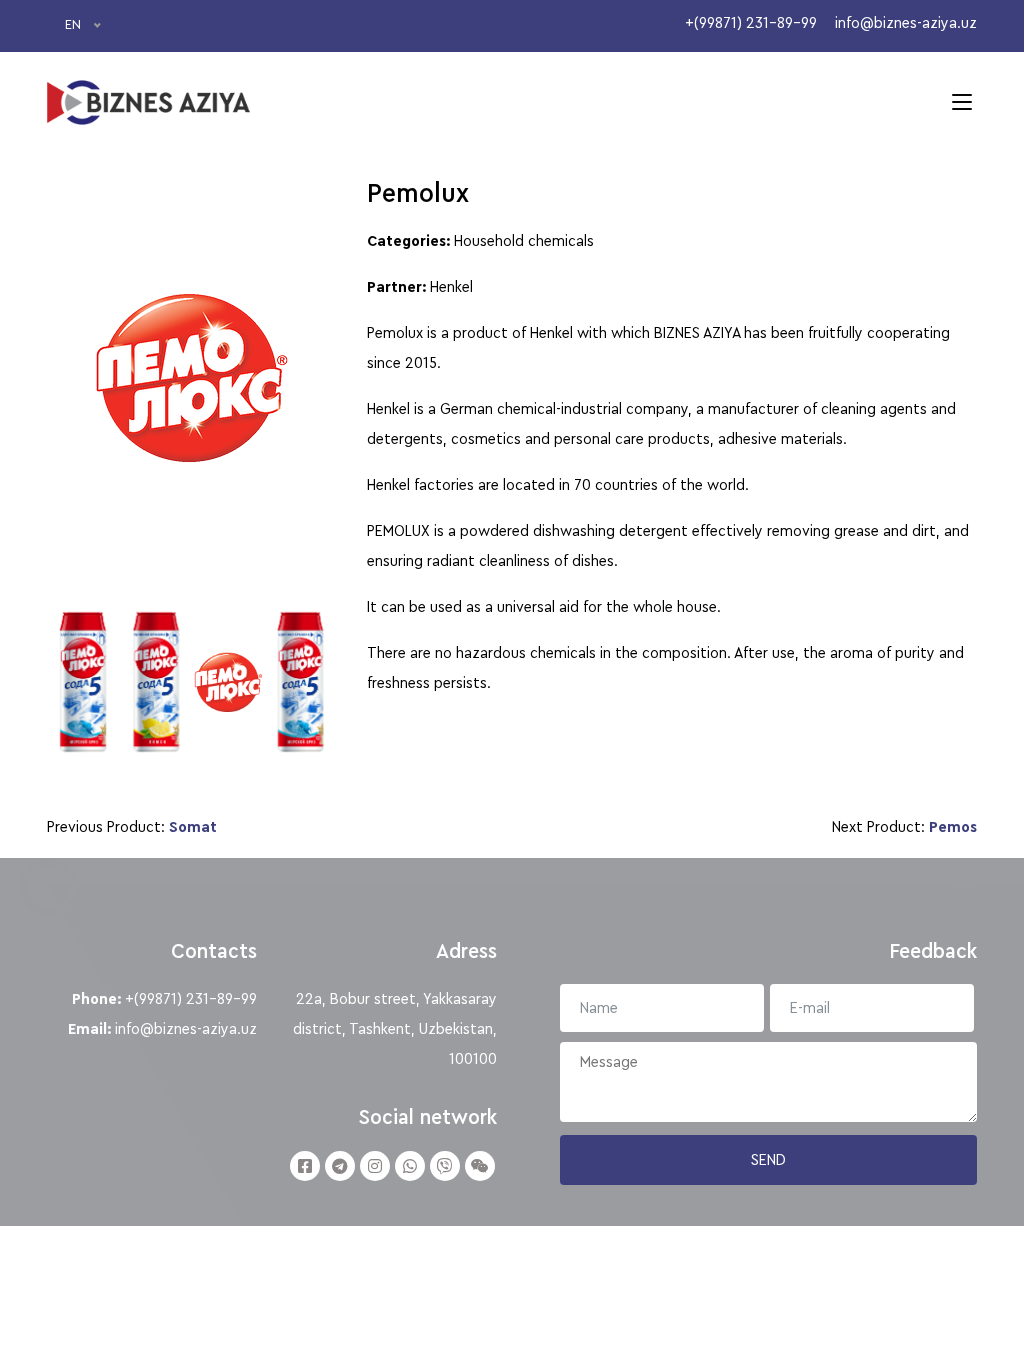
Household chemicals (524, 241)
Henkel (451, 287)
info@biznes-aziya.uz (186, 1029)
